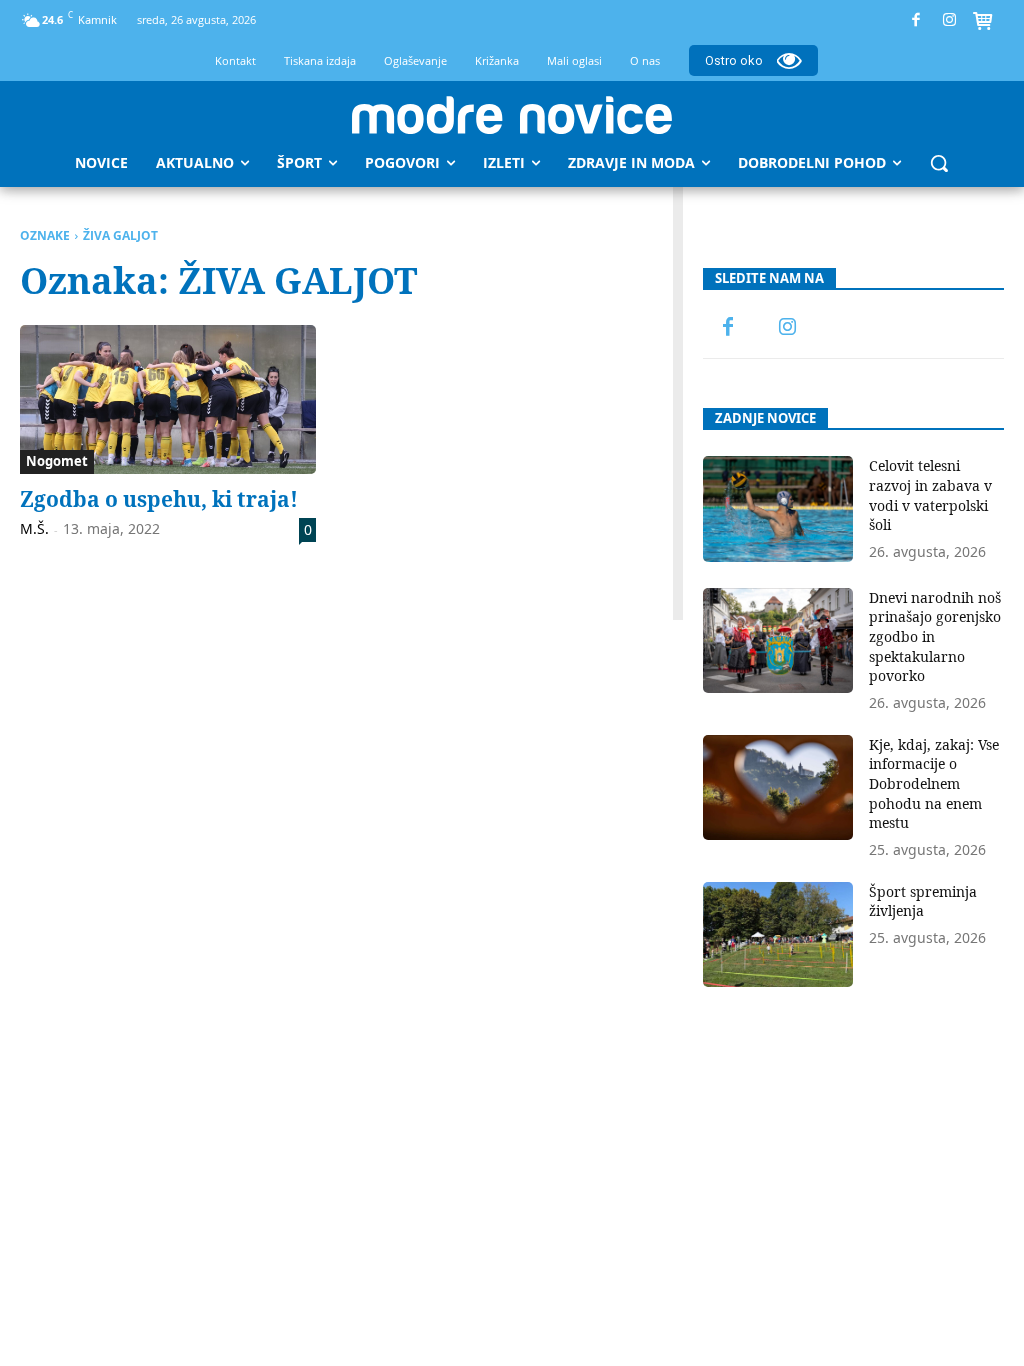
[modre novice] (512, 115)
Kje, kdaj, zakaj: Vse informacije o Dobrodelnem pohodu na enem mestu (934, 783)
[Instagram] (949, 20)
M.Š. (34, 528)
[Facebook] (916, 20)
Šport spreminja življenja (923, 901)
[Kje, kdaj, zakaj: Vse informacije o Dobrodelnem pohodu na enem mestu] (778, 787)
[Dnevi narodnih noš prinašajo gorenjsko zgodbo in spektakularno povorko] (778, 640)
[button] (939, 163)
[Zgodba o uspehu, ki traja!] (168, 399)
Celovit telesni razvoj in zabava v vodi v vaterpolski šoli (930, 495)
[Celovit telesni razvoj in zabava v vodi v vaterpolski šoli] (778, 508)
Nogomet (57, 461)
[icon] (983, 23)
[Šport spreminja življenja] (778, 934)
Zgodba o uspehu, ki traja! (159, 499)
